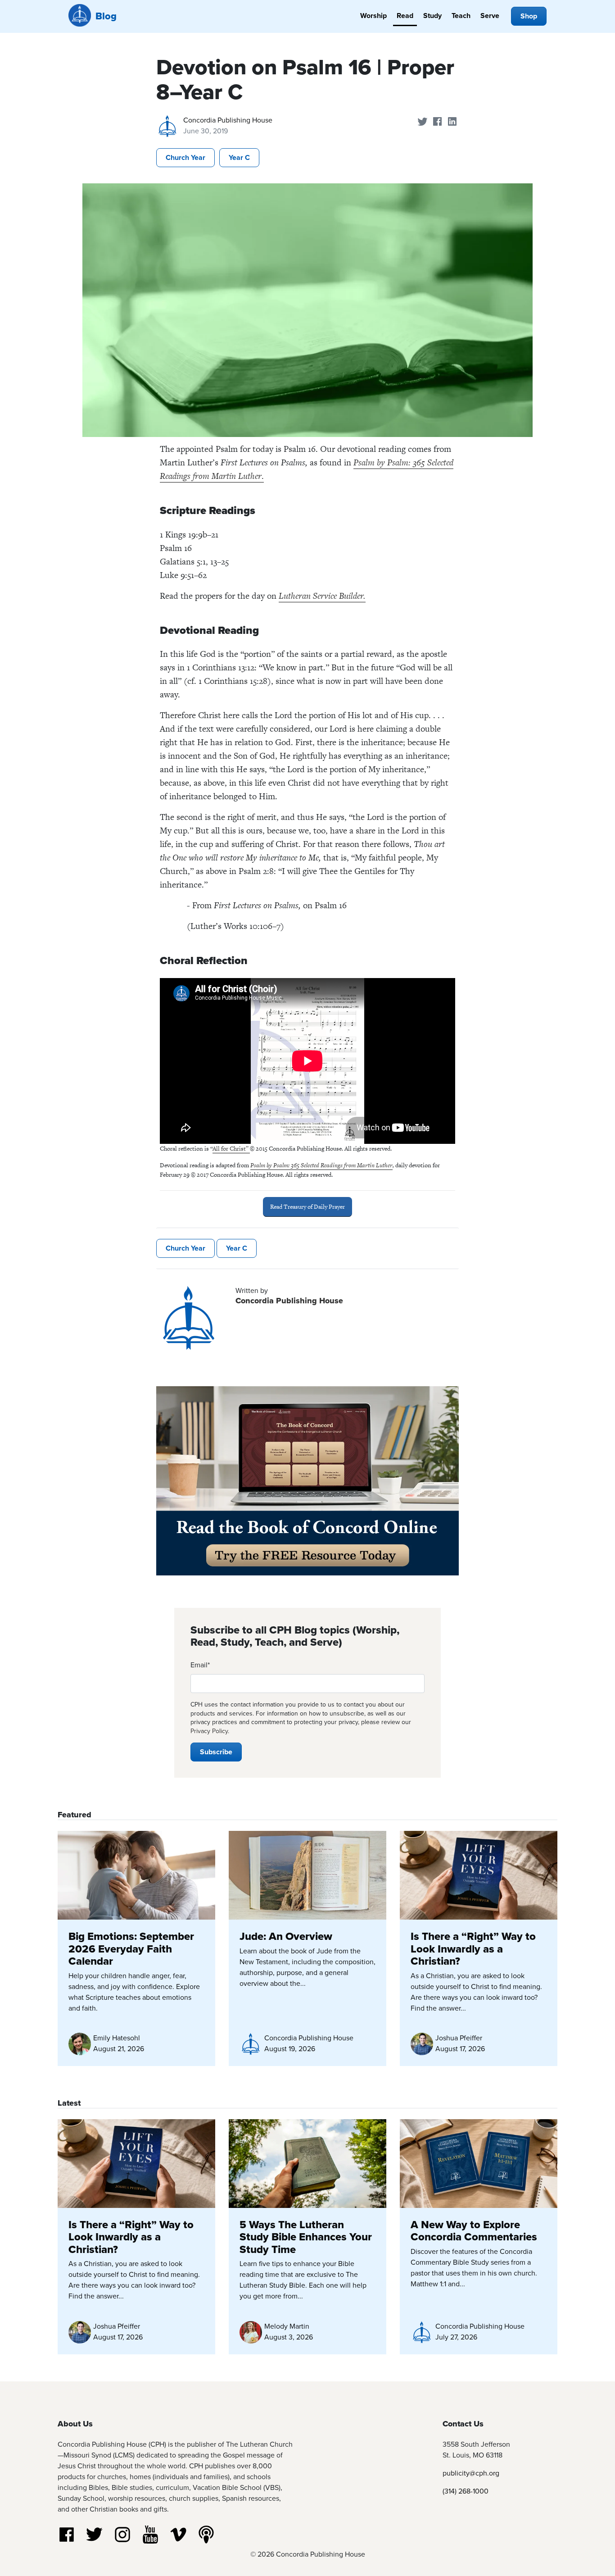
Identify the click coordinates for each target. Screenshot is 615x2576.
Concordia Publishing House (228, 120)
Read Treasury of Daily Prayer (307, 1207)
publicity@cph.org (471, 2473)
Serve (490, 16)
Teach (461, 16)
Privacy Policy (209, 1731)
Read (405, 16)
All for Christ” (231, 1149)
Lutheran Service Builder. (322, 596)
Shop (529, 16)
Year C (239, 157)
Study (432, 16)
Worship (373, 16)
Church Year (185, 157)
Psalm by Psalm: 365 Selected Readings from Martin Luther (321, 1165)
